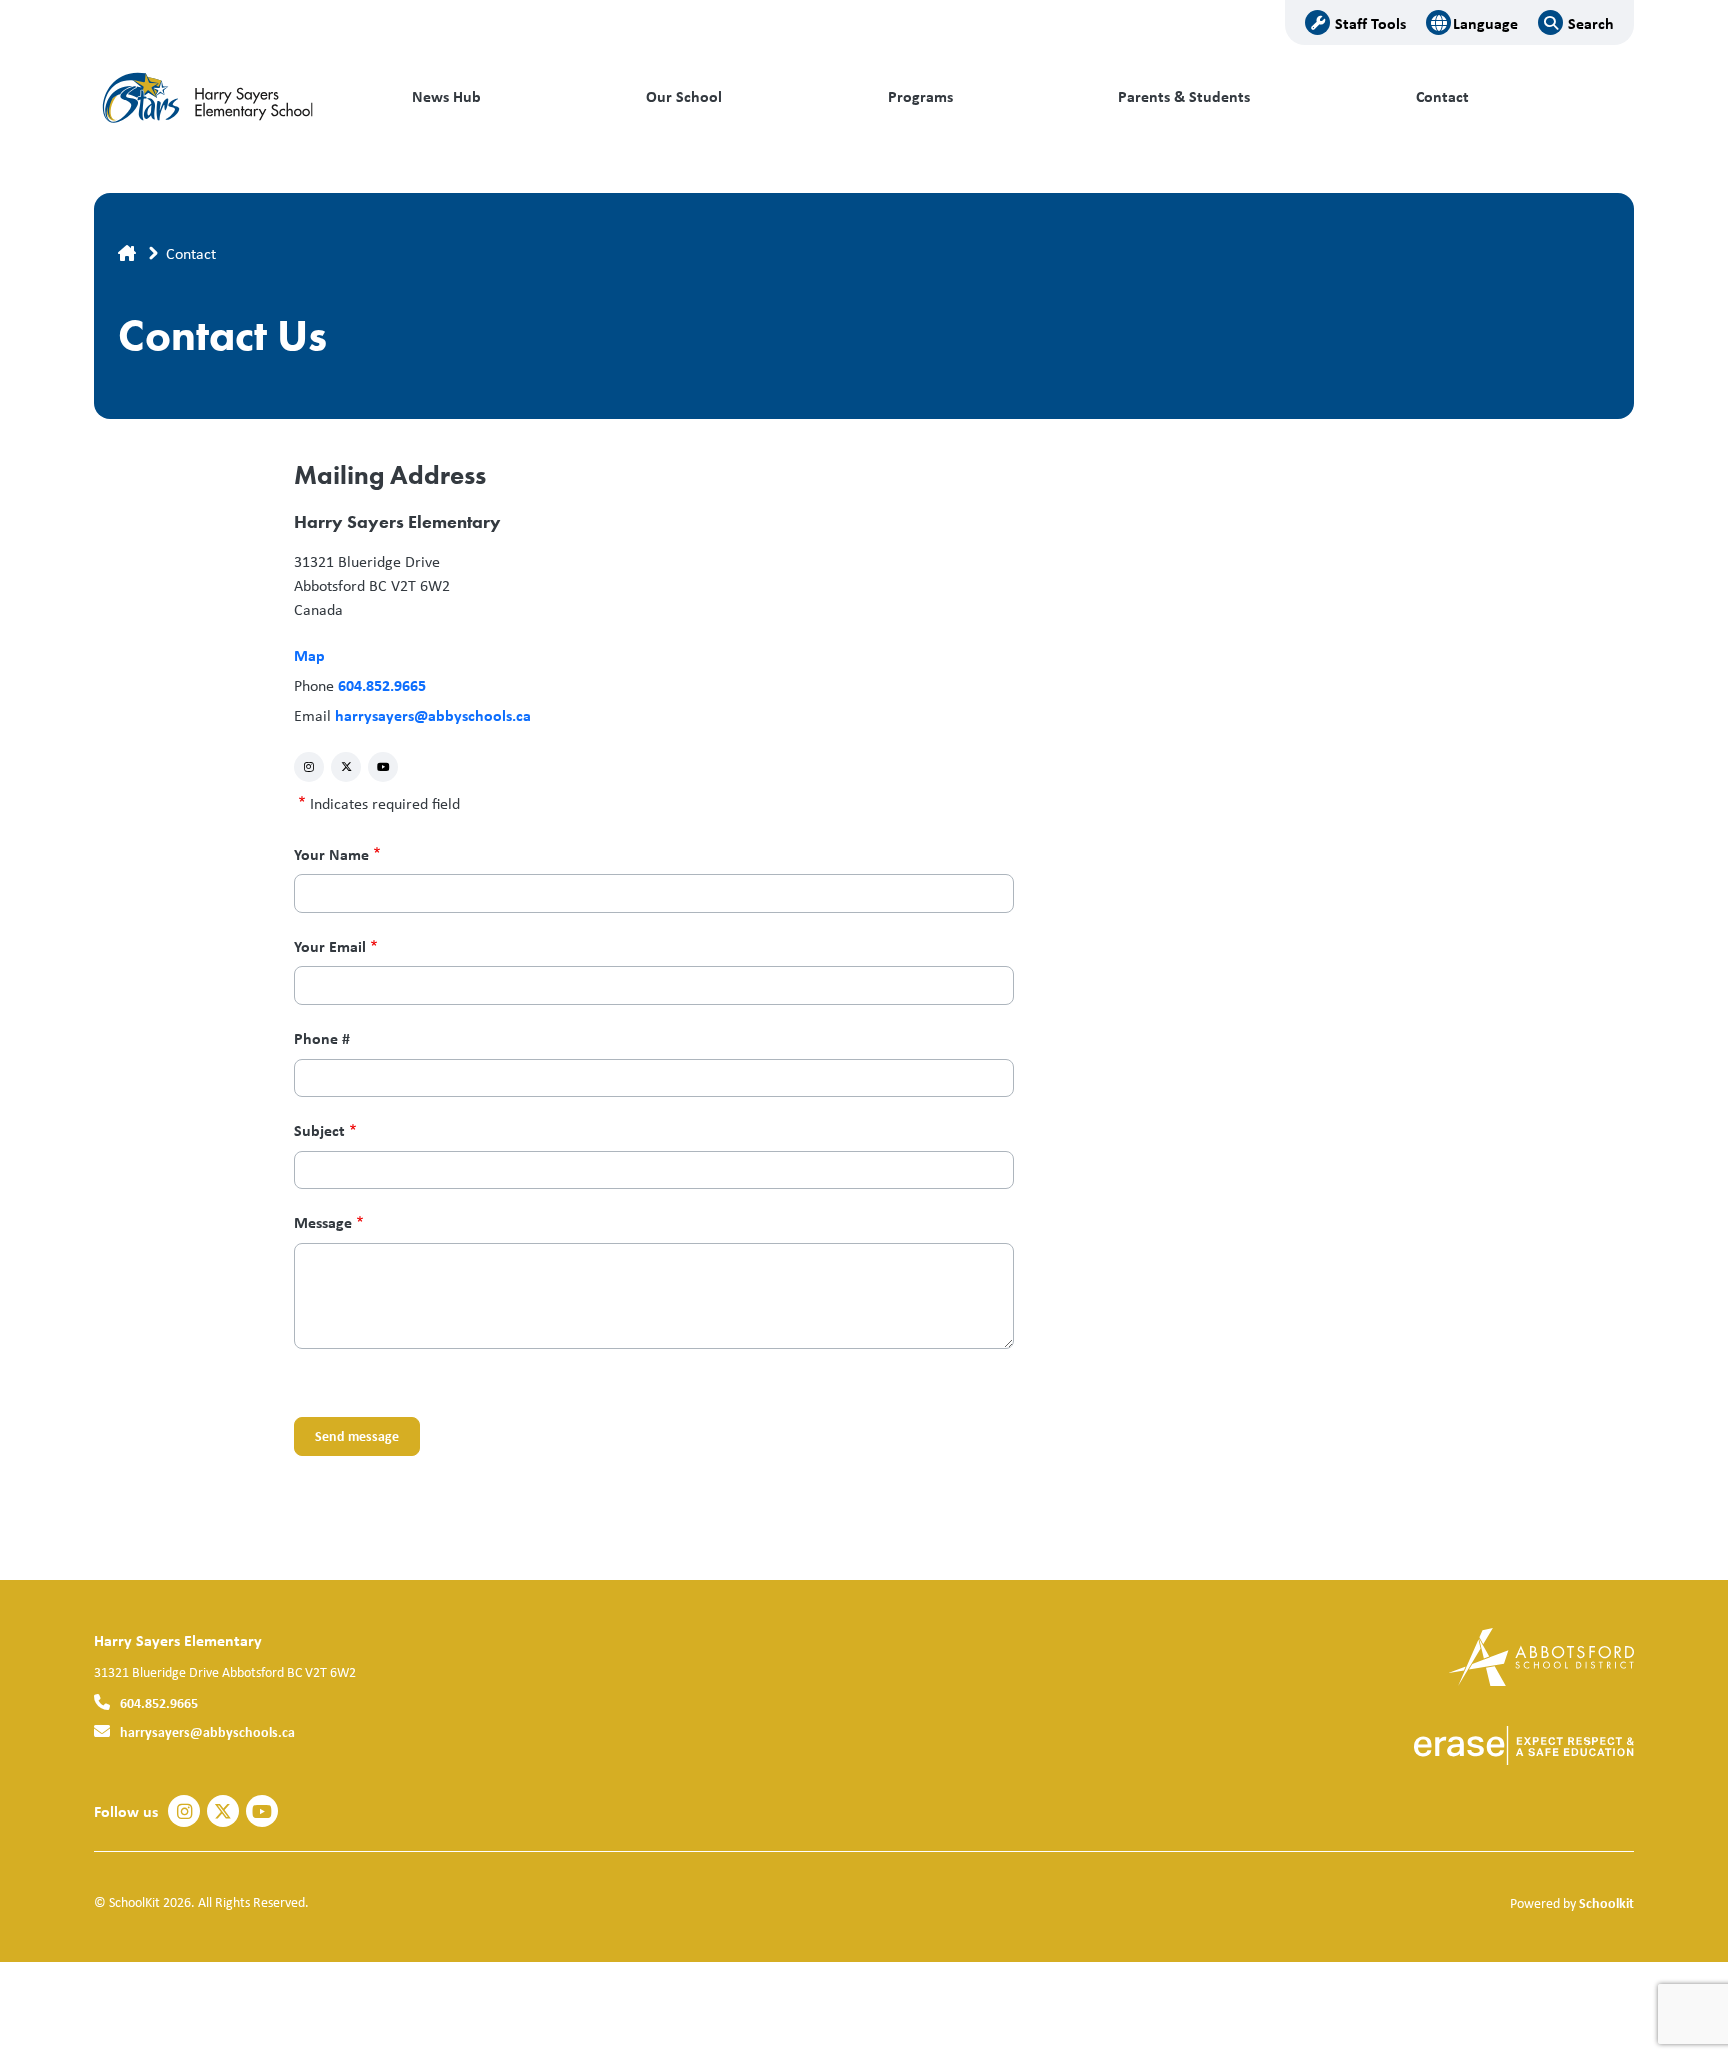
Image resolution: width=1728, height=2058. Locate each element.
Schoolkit (1606, 1902)
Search (1591, 23)
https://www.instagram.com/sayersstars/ (309, 766)
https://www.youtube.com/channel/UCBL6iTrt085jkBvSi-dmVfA (383, 766)
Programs (920, 96)
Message (323, 1222)
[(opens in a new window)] (1541, 1655)
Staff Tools (1370, 23)
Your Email (330, 946)
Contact (1442, 96)
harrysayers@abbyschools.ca (433, 715)
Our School (684, 96)
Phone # (322, 1038)
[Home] (229, 97)
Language (1485, 23)
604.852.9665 (382, 685)
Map (309, 655)
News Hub (446, 96)
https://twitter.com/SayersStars (346, 766)
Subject (319, 1130)
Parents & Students (1184, 96)
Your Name (331, 854)
